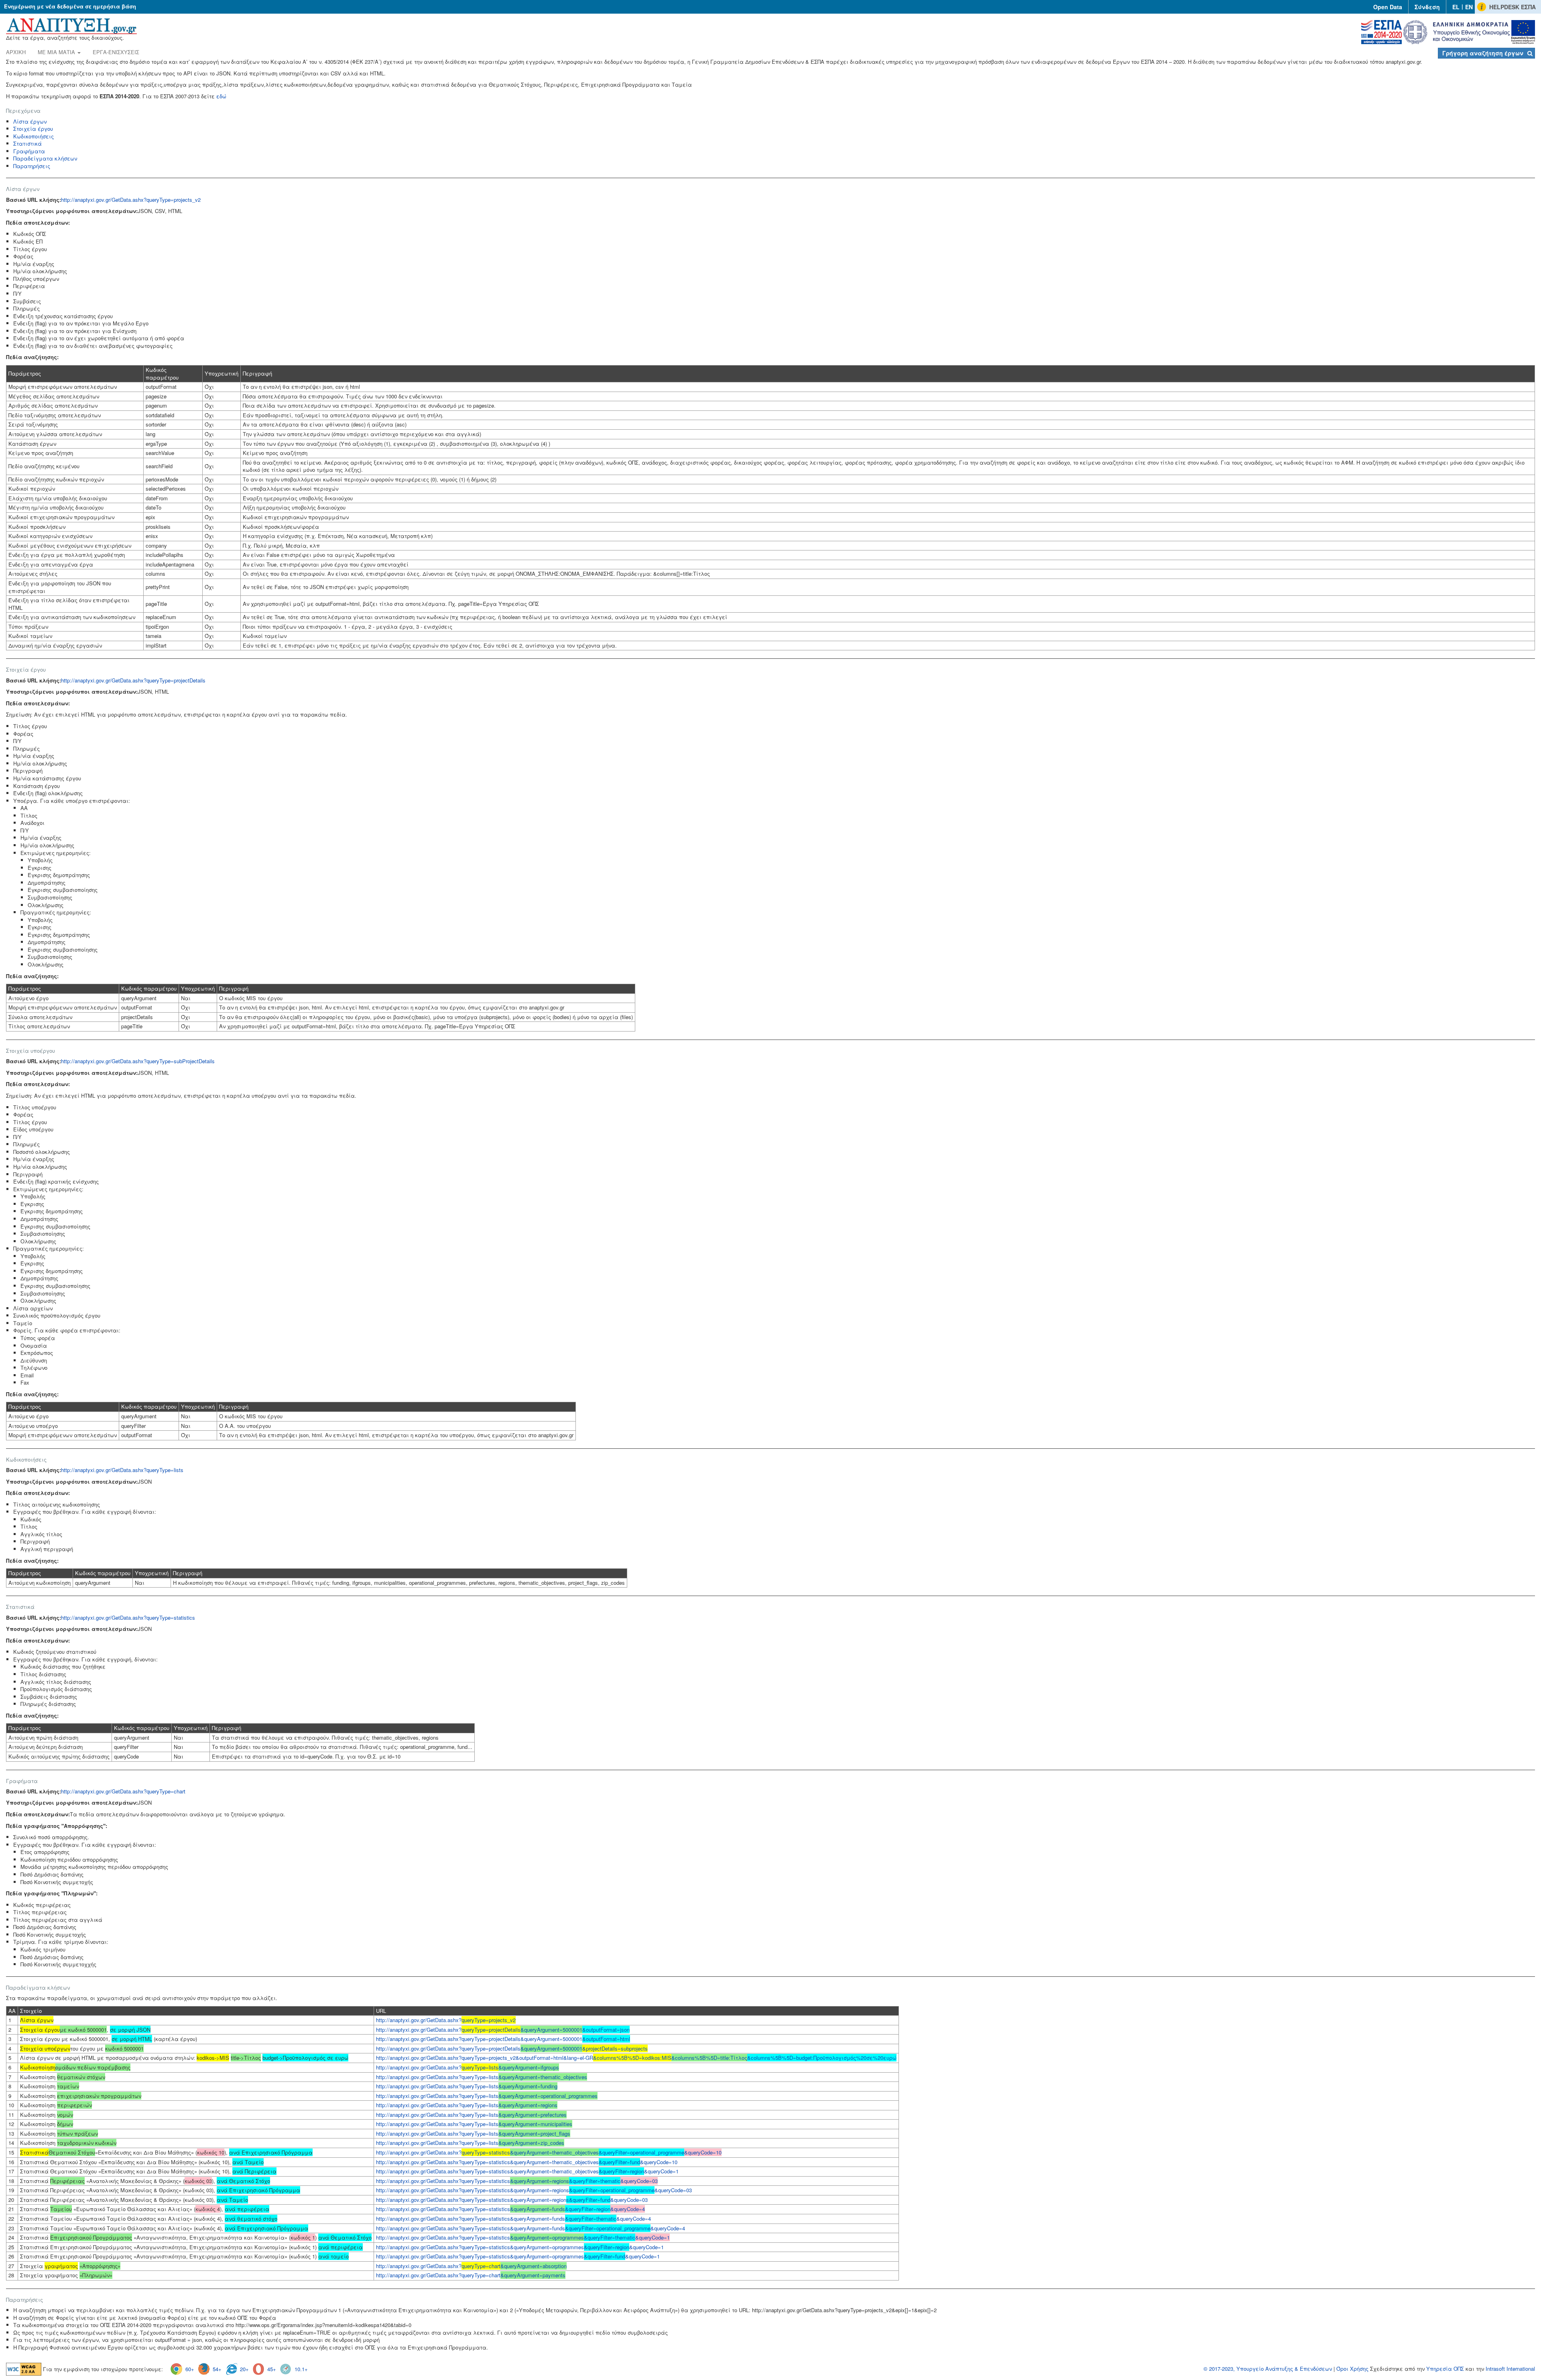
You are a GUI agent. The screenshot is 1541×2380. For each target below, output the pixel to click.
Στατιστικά (27, 143)
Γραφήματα (29, 151)
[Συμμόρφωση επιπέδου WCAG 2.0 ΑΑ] (24, 2369)
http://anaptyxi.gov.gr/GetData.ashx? (446, 2020)
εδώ (221, 96)
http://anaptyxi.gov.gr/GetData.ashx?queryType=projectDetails (133, 680)
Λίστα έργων (30, 121)
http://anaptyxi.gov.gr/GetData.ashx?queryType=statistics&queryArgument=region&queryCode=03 (512, 2200)
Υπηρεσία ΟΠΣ (1445, 2369)
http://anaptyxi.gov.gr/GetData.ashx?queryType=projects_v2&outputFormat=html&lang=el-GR (636, 2058)
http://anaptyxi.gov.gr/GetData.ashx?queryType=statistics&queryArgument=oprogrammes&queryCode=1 (520, 2247)
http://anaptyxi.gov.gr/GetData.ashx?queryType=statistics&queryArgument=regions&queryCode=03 (534, 2190)
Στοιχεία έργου (33, 129)
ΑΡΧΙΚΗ (16, 52)
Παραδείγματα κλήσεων (45, 158)
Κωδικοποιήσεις (34, 136)
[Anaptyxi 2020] (71, 25)
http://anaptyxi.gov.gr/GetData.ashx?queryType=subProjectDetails (138, 1061)
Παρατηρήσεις (32, 166)
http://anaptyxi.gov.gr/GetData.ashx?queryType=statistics (128, 1617)
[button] (1486, 53)
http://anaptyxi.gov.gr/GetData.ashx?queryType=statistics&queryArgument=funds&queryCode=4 (513, 2219)
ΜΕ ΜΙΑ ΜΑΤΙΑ (57, 52)
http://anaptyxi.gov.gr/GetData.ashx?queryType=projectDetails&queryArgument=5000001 (503, 2039)
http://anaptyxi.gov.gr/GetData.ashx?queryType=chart (123, 1791)
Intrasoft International (1510, 2369)
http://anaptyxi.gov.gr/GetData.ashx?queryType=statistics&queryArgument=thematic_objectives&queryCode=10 (527, 2162)
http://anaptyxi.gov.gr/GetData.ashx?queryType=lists (122, 1470)
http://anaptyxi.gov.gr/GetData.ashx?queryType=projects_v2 (131, 200)
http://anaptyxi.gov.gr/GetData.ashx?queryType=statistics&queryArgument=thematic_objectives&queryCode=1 (527, 2171)
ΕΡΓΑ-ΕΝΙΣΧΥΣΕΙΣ (116, 52)
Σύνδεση (1427, 7)
